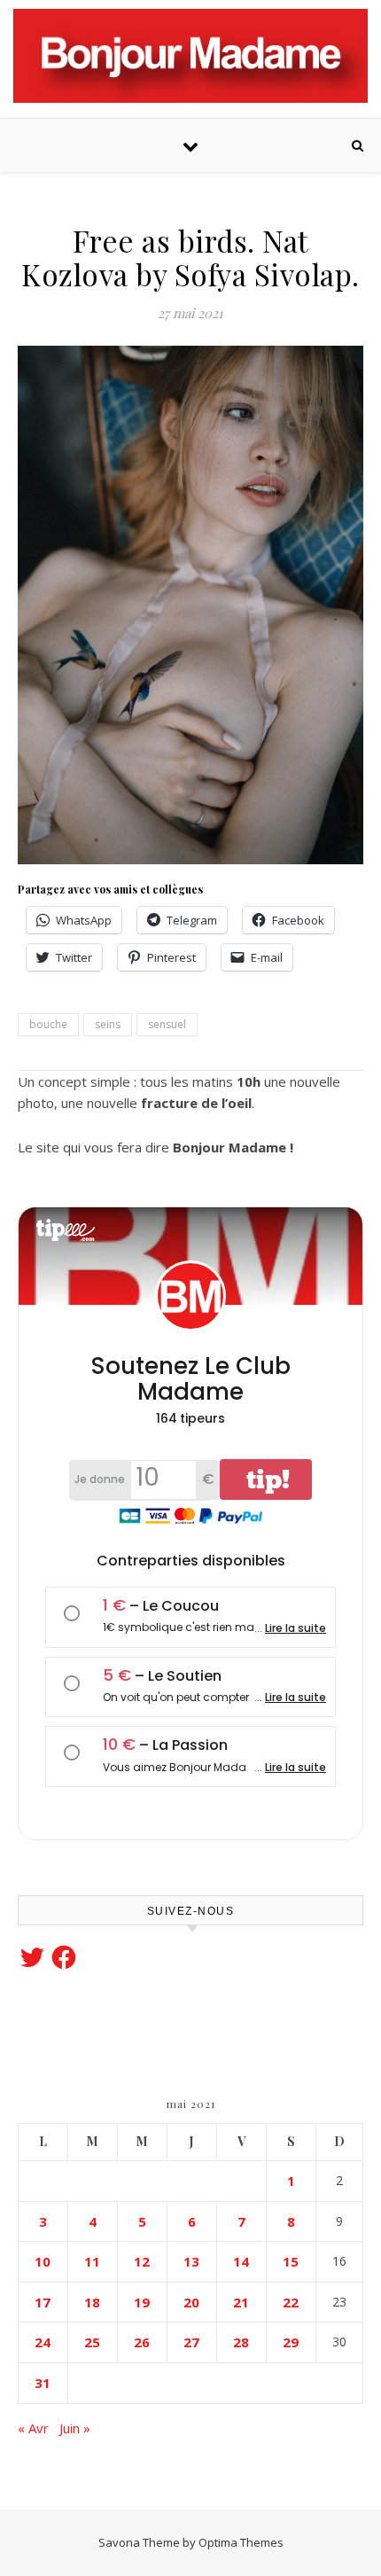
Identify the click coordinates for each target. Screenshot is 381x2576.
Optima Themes (241, 2542)
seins (108, 1024)
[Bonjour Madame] (190, 56)
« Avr (33, 2428)
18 (92, 2302)
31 (43, 2383)
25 (92, 2342)
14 (241, 2261)
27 (191, 2342)
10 (43, 2261)
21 (241, 2302)
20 (191, 2302)
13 (191, 2261)
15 (291, 2261)
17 (43, 2302)
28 (241, 2342)
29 (291, 2342)
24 (43, 2342)
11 (92, 2261)
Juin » (75, 2428)
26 (142, 2342)
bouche (48, 1024)
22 (291, 2302)
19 (142, 2302)
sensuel (167, 1024)
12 (142, 2261)
